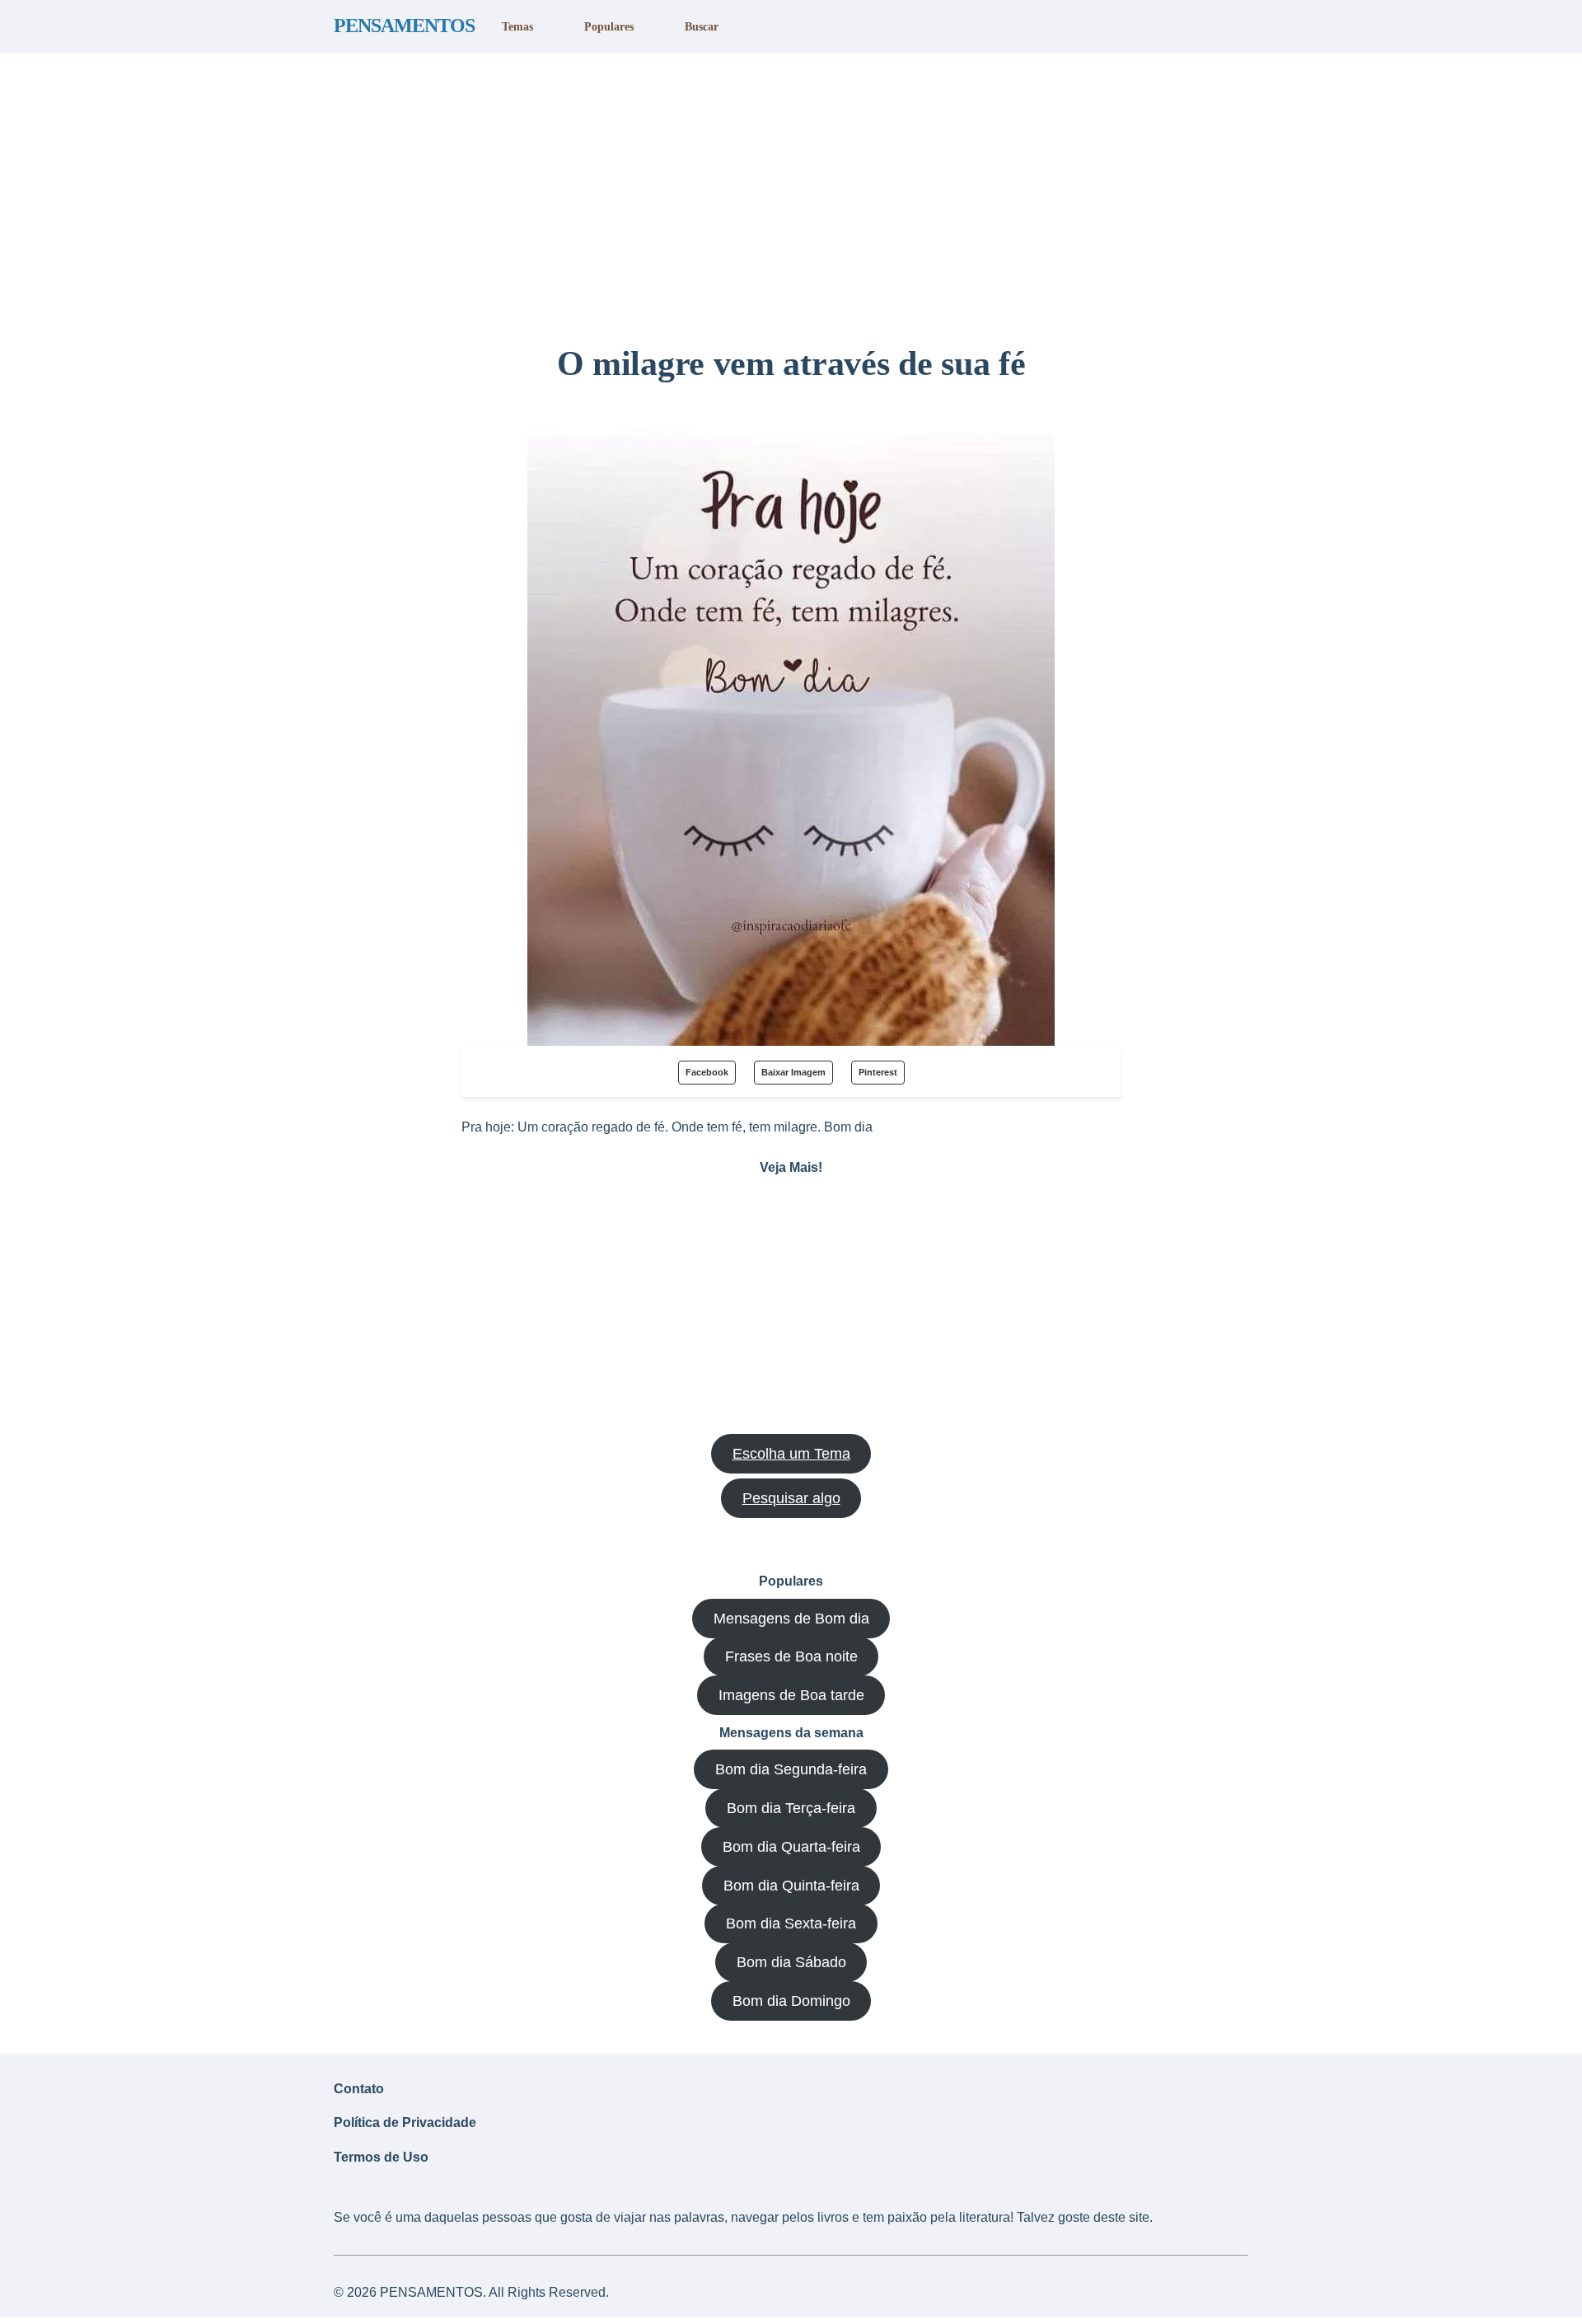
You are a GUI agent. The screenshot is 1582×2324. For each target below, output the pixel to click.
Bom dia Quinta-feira (791, 1886)
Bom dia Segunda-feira (791, 1769)
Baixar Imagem (793, 1072)
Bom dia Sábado (791, 1962)
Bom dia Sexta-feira (791, 1923)
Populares (609, 26)
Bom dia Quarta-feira (791, 1847)
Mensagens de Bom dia (791, 1619)
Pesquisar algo (791, 1498)
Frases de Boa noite (791, 1656)
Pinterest (878, 1072)
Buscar (702, 26)
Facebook (707, 1072)
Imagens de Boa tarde (791, 1695)
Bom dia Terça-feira (791, 1808)
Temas (517, 26)
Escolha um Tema (791, 1454)
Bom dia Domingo (791, 2001)
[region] (791, 192)
